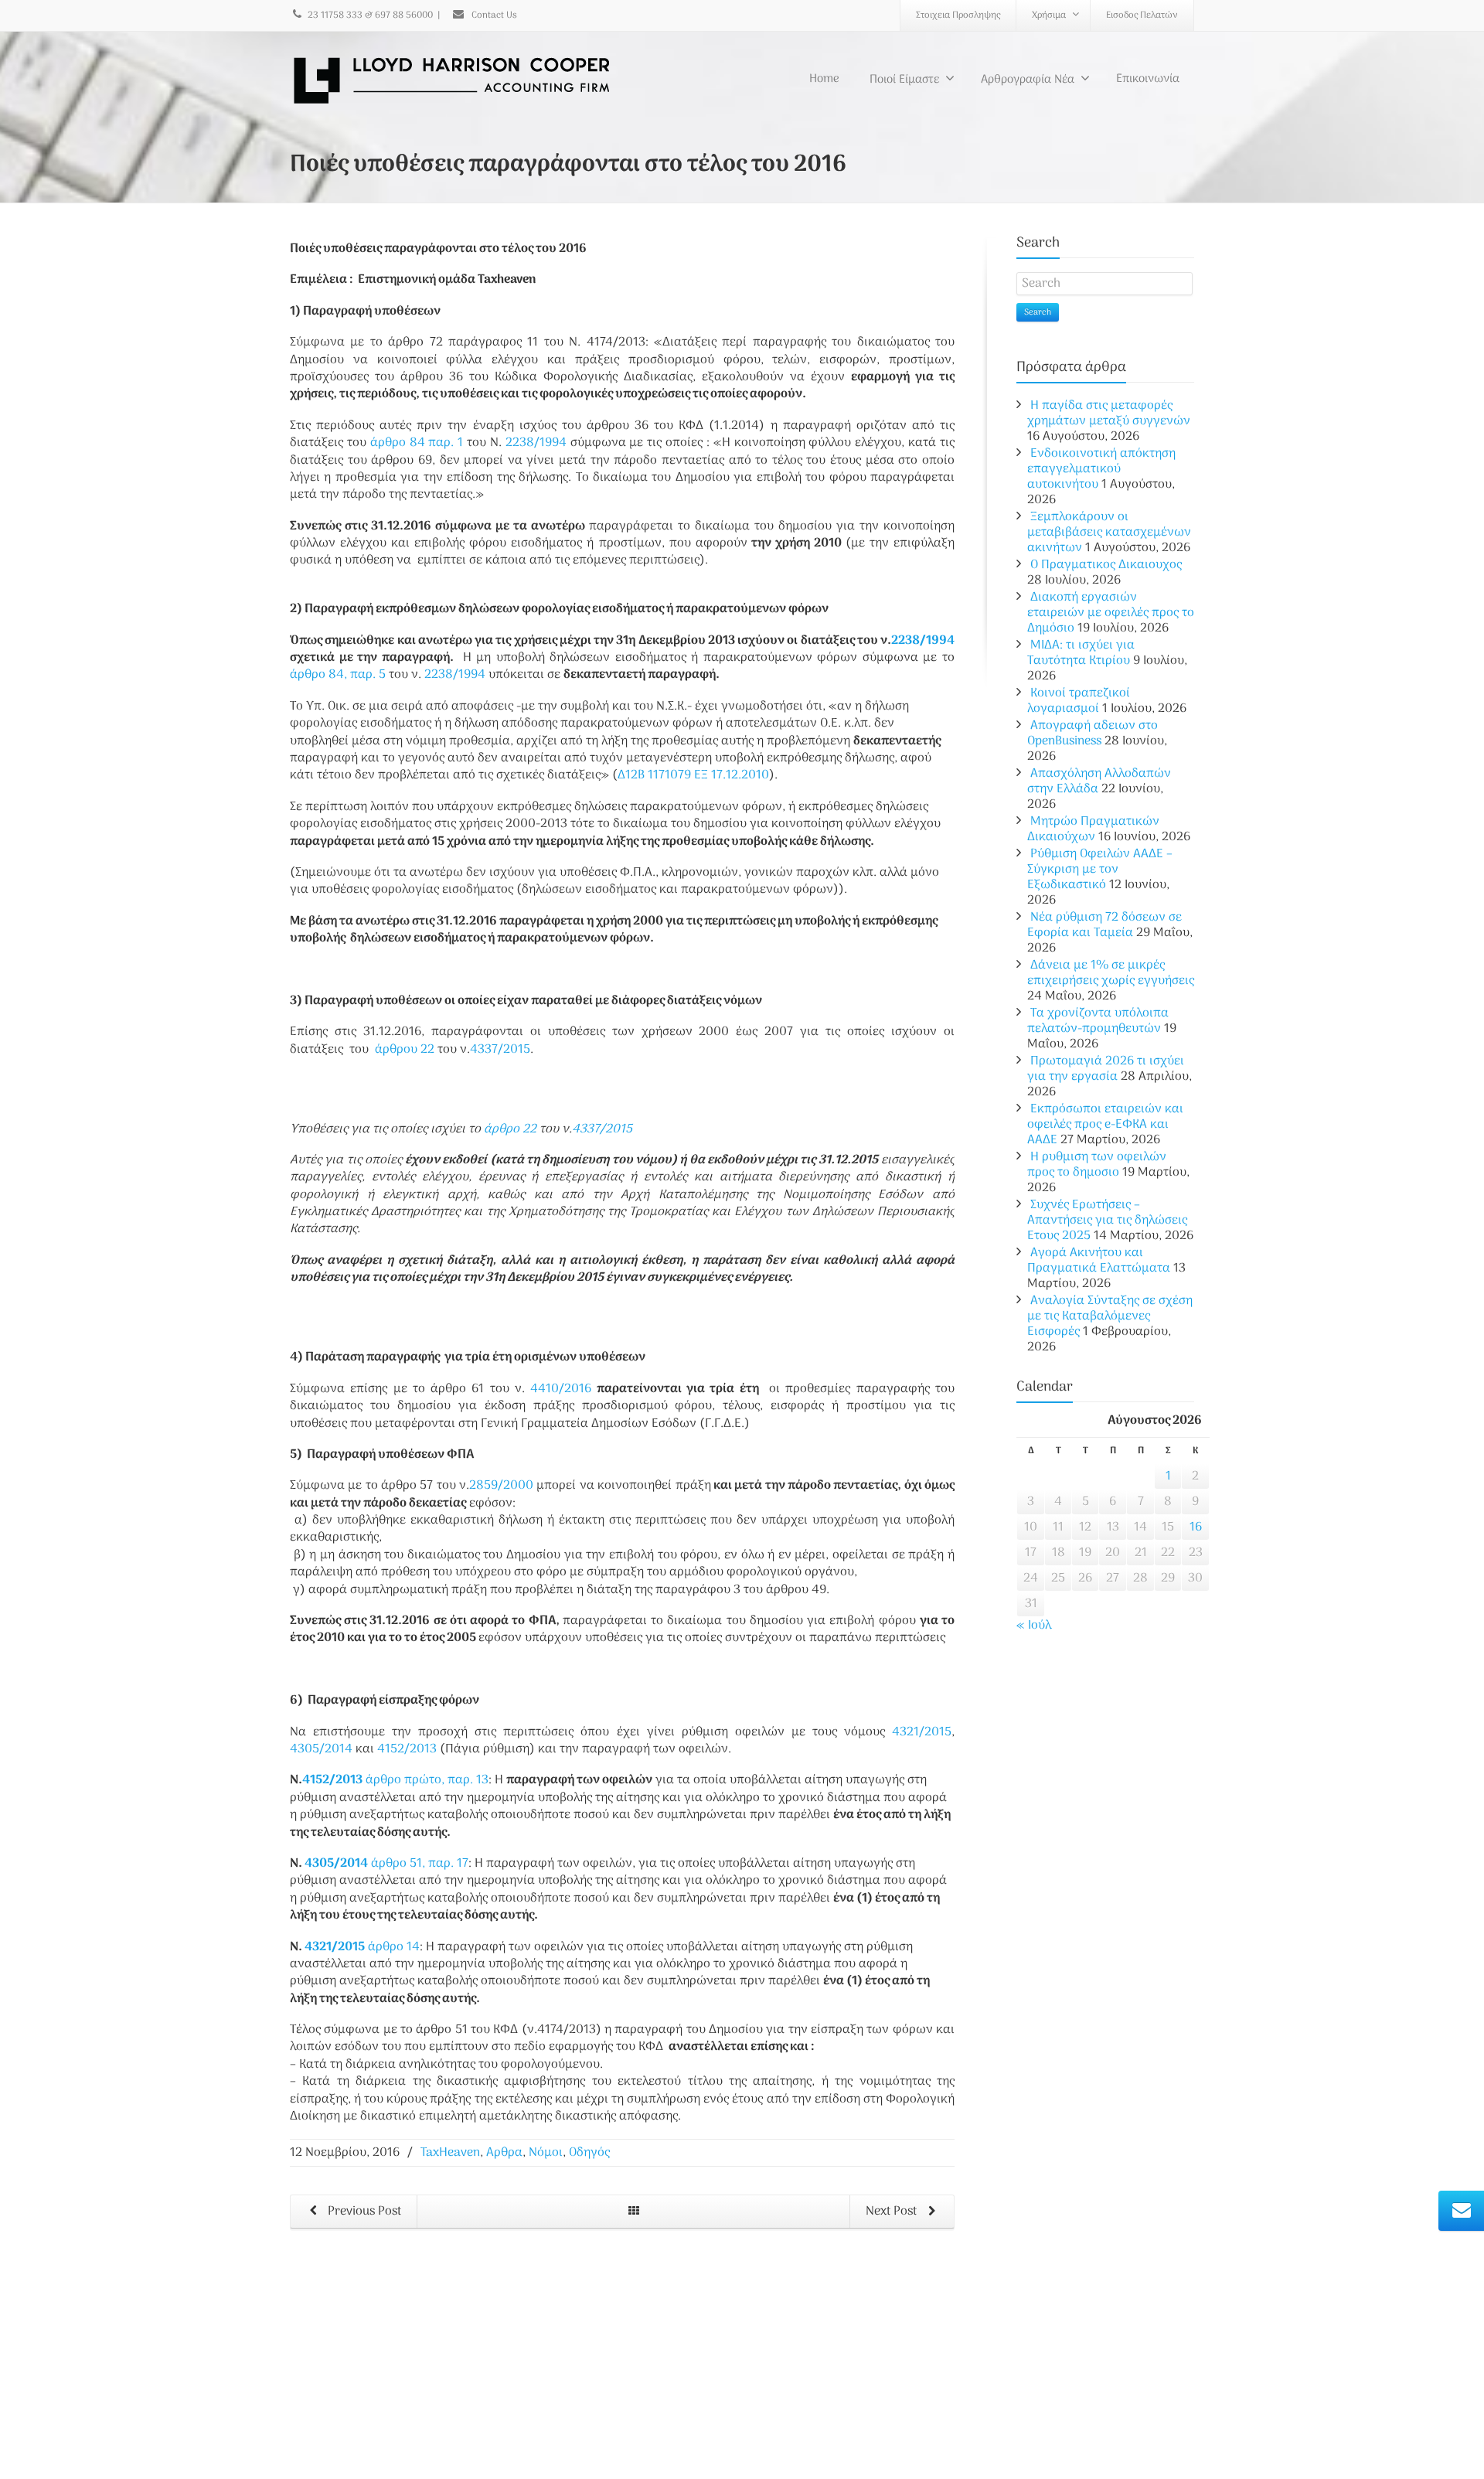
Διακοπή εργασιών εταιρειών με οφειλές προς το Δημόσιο (1111, 613)
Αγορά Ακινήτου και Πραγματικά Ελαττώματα (1099, 1261)
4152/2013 (407, 1749)
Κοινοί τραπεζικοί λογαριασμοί (1079, 701)
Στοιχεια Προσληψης (958, 15)
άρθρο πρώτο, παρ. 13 (427, 1780)
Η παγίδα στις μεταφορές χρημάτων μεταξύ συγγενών (1109, 414)
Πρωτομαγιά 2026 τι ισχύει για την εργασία (1106, 1069)
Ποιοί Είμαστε (904, 80)
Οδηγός (589, 2153)
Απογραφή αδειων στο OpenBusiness (1093, 734)
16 (1196, 1527)
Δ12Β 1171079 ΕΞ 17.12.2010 (693, 775)
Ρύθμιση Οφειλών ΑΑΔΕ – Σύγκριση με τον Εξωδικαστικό (1100, 870)
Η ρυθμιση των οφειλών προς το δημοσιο (1097, 1165)
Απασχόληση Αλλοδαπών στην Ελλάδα (1099, 781)
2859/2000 (501, 1486)
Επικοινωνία (1148, 79)
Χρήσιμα (1049, 15)
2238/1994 (536, 443)
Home (824, 79)
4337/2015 (500, 1050)
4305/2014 (321, 1749)
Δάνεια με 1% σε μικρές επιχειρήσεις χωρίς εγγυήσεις (1111, 973)
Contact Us (493, 15)
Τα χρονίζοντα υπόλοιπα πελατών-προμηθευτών (1098, 1021)
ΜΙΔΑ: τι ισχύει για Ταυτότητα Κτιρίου (1081, 653)
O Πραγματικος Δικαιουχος (1106, 565)
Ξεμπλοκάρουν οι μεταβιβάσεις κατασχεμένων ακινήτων (1109, 533)
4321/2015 (918, 1732)
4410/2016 (561, 1389)
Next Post (893, 2212)
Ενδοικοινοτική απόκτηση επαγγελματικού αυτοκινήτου (1101, 469)
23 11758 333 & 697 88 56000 (370, 15)
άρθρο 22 (405, 1050)
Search (1038, 312)
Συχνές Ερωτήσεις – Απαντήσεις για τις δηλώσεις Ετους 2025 (1107, 1221)
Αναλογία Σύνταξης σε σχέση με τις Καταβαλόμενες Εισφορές (1110, 1316)
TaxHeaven (450, 2153)
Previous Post (363, 2212)
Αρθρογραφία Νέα (1028, 80)
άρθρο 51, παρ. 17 (420, 1864)
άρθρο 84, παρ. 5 (338, 675)
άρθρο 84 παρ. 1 (417, 443)
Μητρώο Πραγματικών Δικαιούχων (1093, 829)
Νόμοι (546, 2153)
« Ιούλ (1034, 1626)
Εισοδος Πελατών (1142, 15)
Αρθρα (504, 2153)
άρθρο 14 (394, 1947)
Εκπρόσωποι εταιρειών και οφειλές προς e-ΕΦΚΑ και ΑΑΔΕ (1105, 1125)
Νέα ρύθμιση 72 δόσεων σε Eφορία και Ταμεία (1104, 925)
